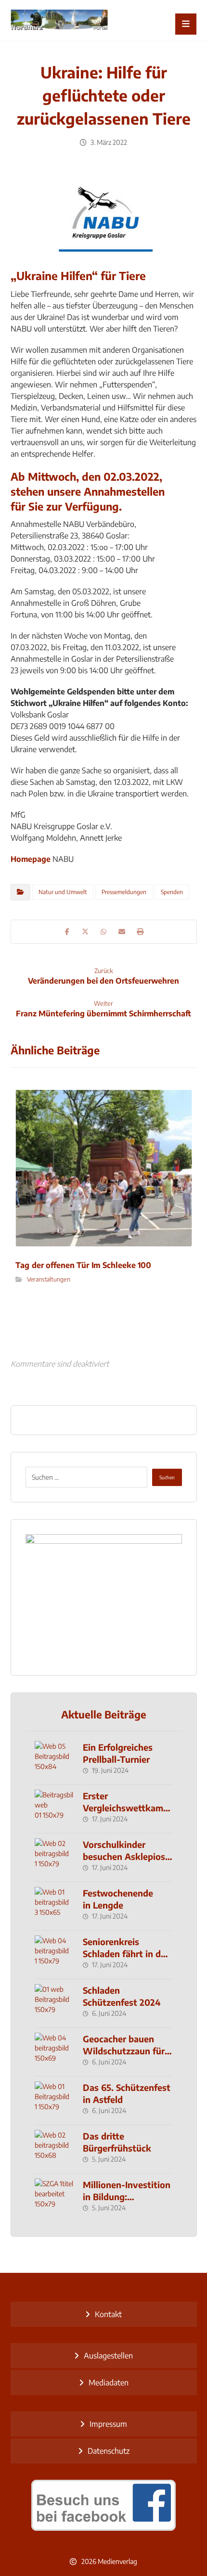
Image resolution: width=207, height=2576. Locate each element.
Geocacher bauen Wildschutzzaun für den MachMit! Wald (124, 2051)
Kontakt (108, 2314)
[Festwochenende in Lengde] (54, 1906)
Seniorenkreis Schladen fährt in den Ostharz (127, 1954)
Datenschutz (109, 2451)
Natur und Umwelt (63, 892)
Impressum (108, 2424)
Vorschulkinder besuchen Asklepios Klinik (124, 1856)
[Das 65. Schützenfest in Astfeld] (54, 2101)
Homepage (31, 859)
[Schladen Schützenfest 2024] (54, 2003)
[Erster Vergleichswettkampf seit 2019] (54, 1809)
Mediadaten (109, 2383)
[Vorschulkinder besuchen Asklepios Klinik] (54, 1858)
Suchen (167, 1477)
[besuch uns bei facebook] (104, 2505)
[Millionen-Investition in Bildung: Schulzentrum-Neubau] (54, 2198)
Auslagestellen (108, 2356)
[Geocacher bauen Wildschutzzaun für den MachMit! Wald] (54, 2052)
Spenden (172, 892)
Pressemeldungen (124, 892)
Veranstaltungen (48, 1279)
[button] (186, 24)
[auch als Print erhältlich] (59, 20)
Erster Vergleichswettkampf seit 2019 (127, 1808)
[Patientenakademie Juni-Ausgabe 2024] (104, 1597)
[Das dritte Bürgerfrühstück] (54, 2149)
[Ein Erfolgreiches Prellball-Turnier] (54, 1760)
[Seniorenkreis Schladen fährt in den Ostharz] (54, 1955)
